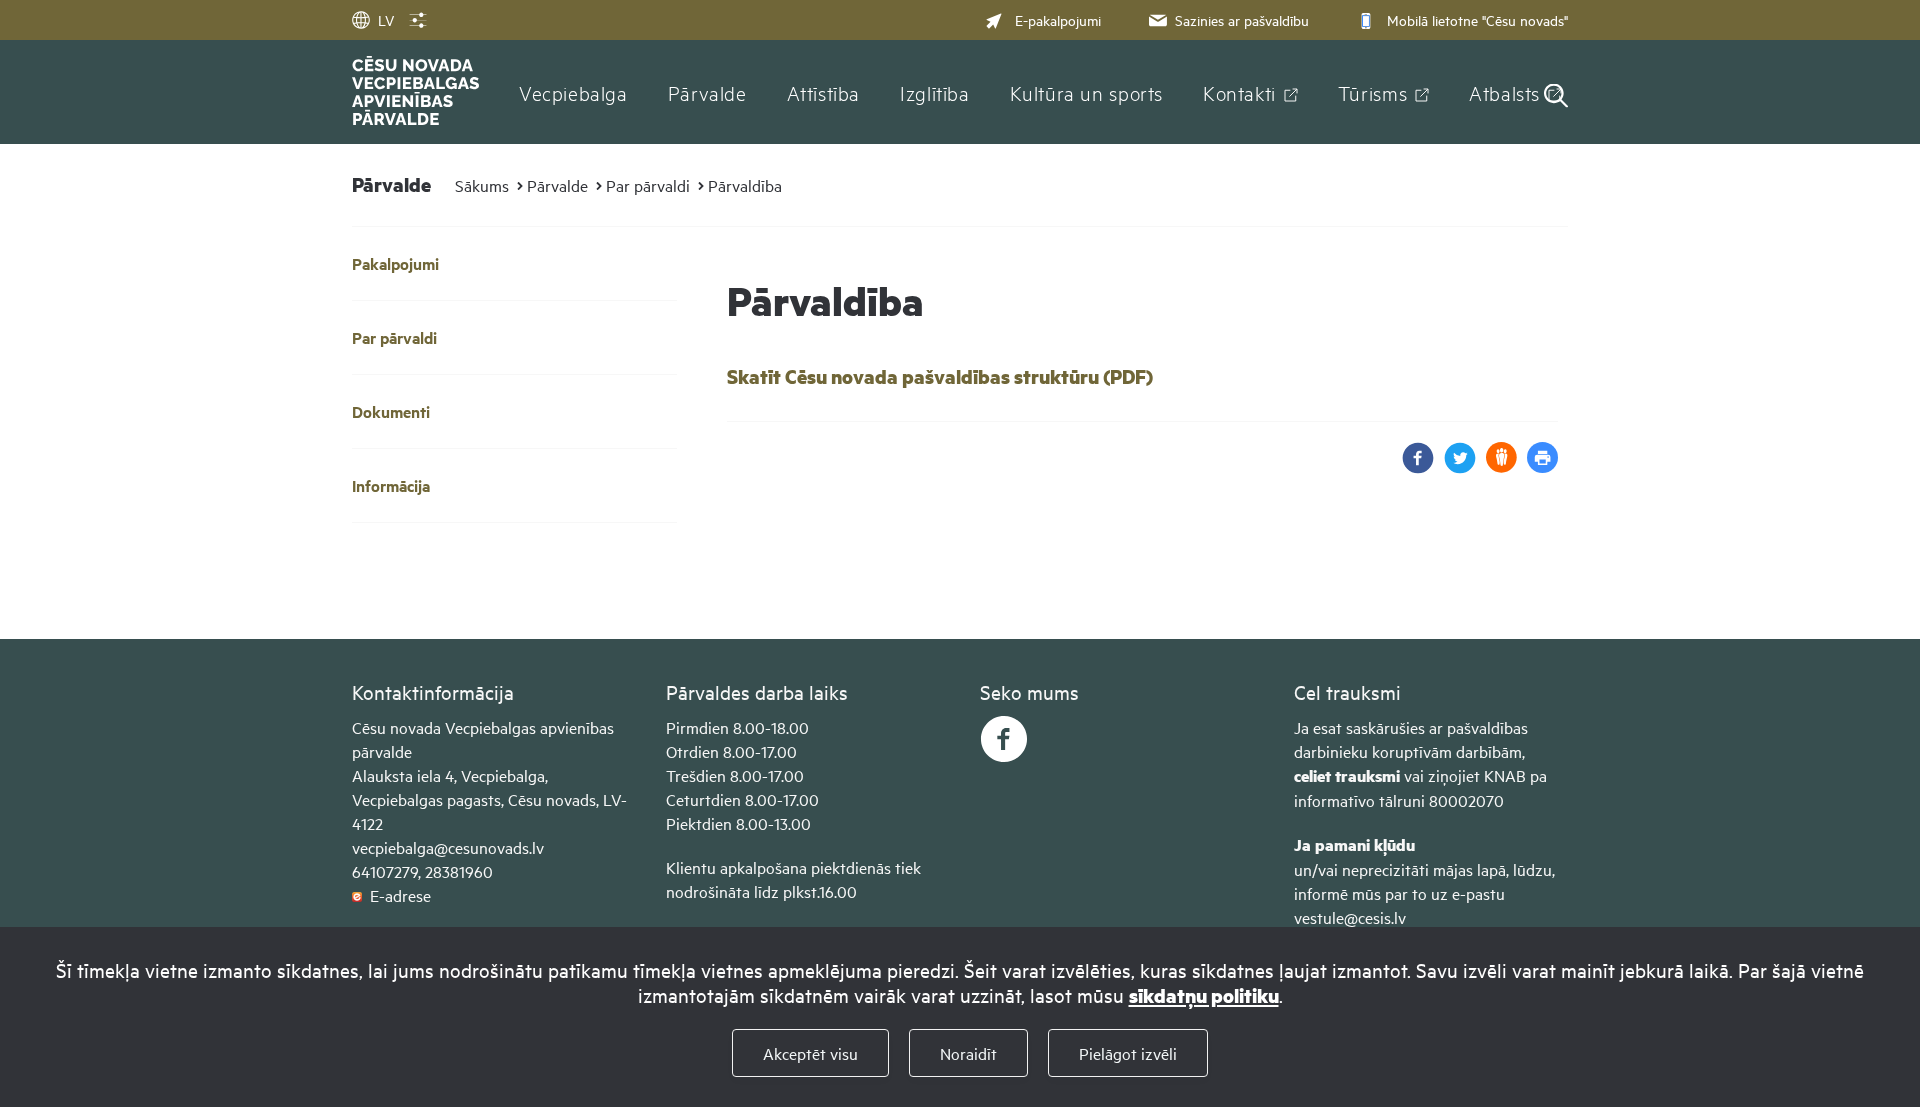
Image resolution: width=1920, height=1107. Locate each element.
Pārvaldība (745, 185)
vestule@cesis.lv (1350, 917)
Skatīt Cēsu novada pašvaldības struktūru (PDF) (940, 376)
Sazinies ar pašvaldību (1242, 19)
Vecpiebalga (573, 92)
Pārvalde (707, 92)
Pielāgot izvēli (1128, 1053)
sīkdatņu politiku (1204, 995)
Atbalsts (1504, 92)
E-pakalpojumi (1058, 19)
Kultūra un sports (1086, 92)
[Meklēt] (1556, 97)
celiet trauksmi (1347, 775)
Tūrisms (1372, 92)
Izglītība (935, 92)
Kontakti (1239, 92)
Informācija (391, 485)
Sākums (482, 185)
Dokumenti (391, 411)
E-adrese (396, 895)
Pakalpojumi (395, 263)
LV (386, 19)
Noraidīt (968, 1053)
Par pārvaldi (648, 185)
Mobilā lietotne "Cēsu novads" (1477, 19)
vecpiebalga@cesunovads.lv (448, 847)
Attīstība (824, 92)
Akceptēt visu (810, 1053)
